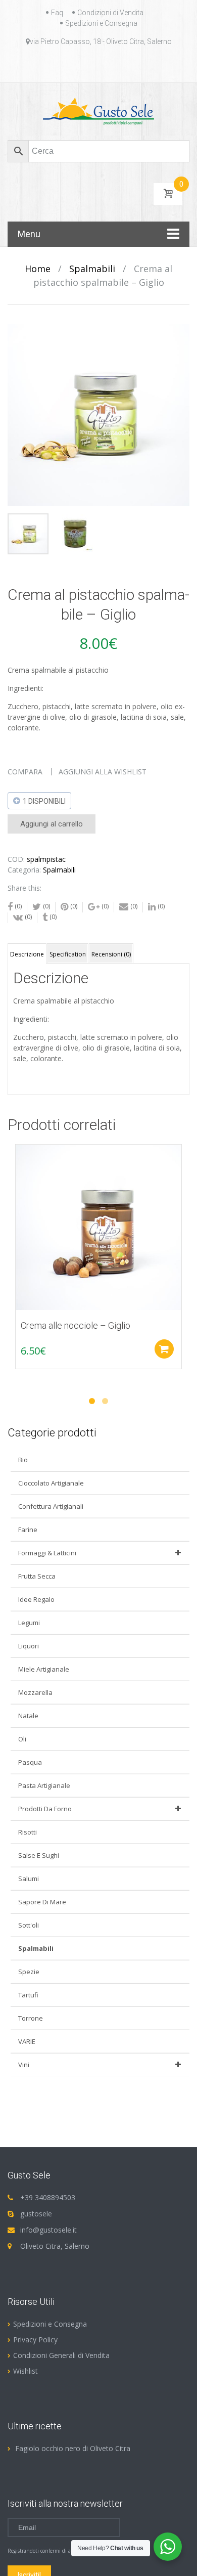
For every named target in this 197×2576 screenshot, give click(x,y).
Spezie (29, 1972)
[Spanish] (129, 65)
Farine (28, 1530)
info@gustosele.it (48, 2230)
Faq (57, 13)
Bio (23, 1460)
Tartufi (28, 1995)
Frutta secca (37, 1576)
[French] (80, 65)
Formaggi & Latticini (47, 1553)
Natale (28, 1716)
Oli (22, 1739)
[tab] (27, 953)
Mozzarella (35, 1692)
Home (38, 269)
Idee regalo (36, 1599)
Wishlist (26, 2371)
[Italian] (105, 65)
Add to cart (164, 1349)
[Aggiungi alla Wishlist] (18, 1175)
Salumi (29, 1879)
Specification (68, 954)
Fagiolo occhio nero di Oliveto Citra (73, 2448)
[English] (68, 65)
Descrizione (27, 954)
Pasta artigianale (44, 1785)
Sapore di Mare (42, 1902)
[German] (92, 65)
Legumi (29, 1623)
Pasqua (30, 1762)
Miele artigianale (44, 1669)
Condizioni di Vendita (110, 13)
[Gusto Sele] (99, 111)
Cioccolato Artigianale (51, 1483)
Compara (25, 772)
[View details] (98, 1228)
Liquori (29, 1646)
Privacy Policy (35, 2340)
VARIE (27, 2041)
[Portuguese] (117, 65)
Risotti (28, 1832)
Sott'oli (29, 1925)
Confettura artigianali (51, 1506)
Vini (24, 2065)
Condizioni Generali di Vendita (61, 2355)
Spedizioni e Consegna (101, 23)
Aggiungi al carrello (52, 824)
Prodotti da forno (45, 1809)
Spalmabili (92, 269)
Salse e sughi (39, 1855)
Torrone (31, 2018)
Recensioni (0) (111, 954)
